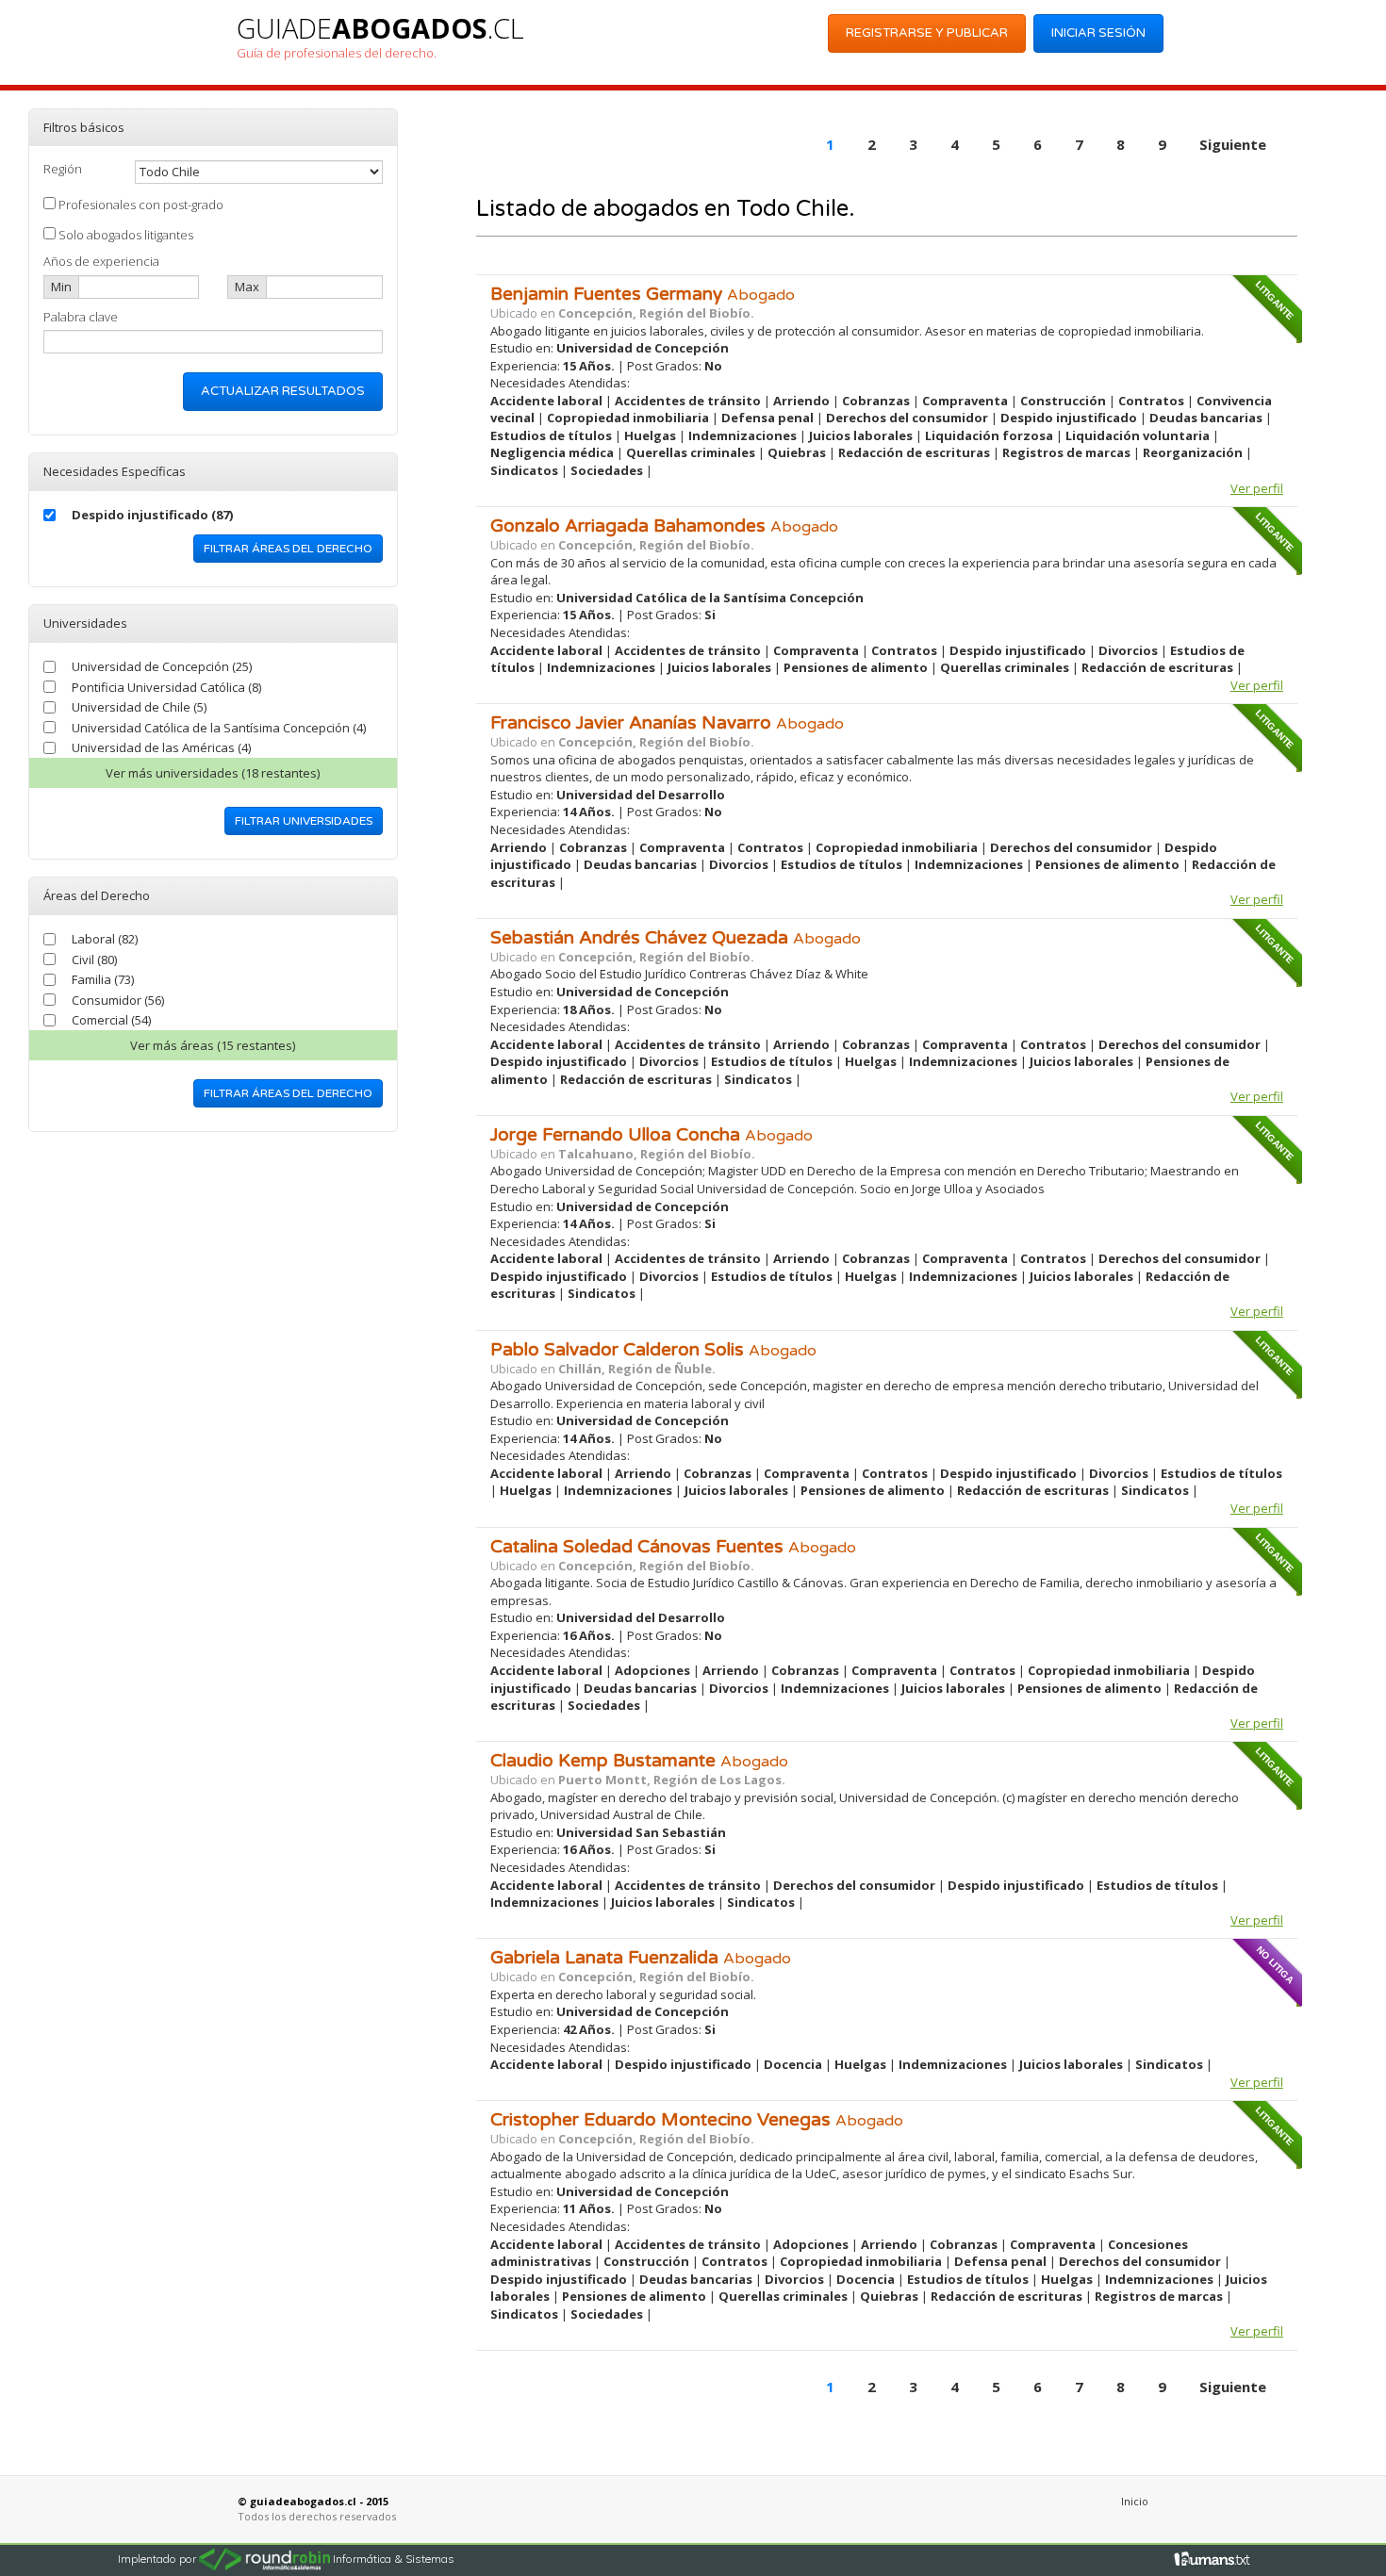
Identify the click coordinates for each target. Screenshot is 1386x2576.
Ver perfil (1257, 488)
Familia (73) (103, 979)
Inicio (1135, 2501)
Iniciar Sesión (1098, 33)
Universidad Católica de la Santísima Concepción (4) (219, 728)
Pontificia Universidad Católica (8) (166, 687)
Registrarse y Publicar (927, 33)
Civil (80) (94, 960)
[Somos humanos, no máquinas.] (1213, 2558)
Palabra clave (81, 317)
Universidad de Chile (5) (139, 707)
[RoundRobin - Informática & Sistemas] (266, 2558)
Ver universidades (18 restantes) (213, 773)
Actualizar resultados (283, 391)
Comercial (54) (111, 1020)
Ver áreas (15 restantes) (213, 1045)
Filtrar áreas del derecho (288, 549)
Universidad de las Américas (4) (161, 747)
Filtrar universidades (304, 821)
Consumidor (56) (118, 1000)
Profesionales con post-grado (140, 205)
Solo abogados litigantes (124, 235)
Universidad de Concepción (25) (162, 666)
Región (63, 169)
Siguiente (1233, 144)
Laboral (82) (105, 939)
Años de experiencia (101, 261)
